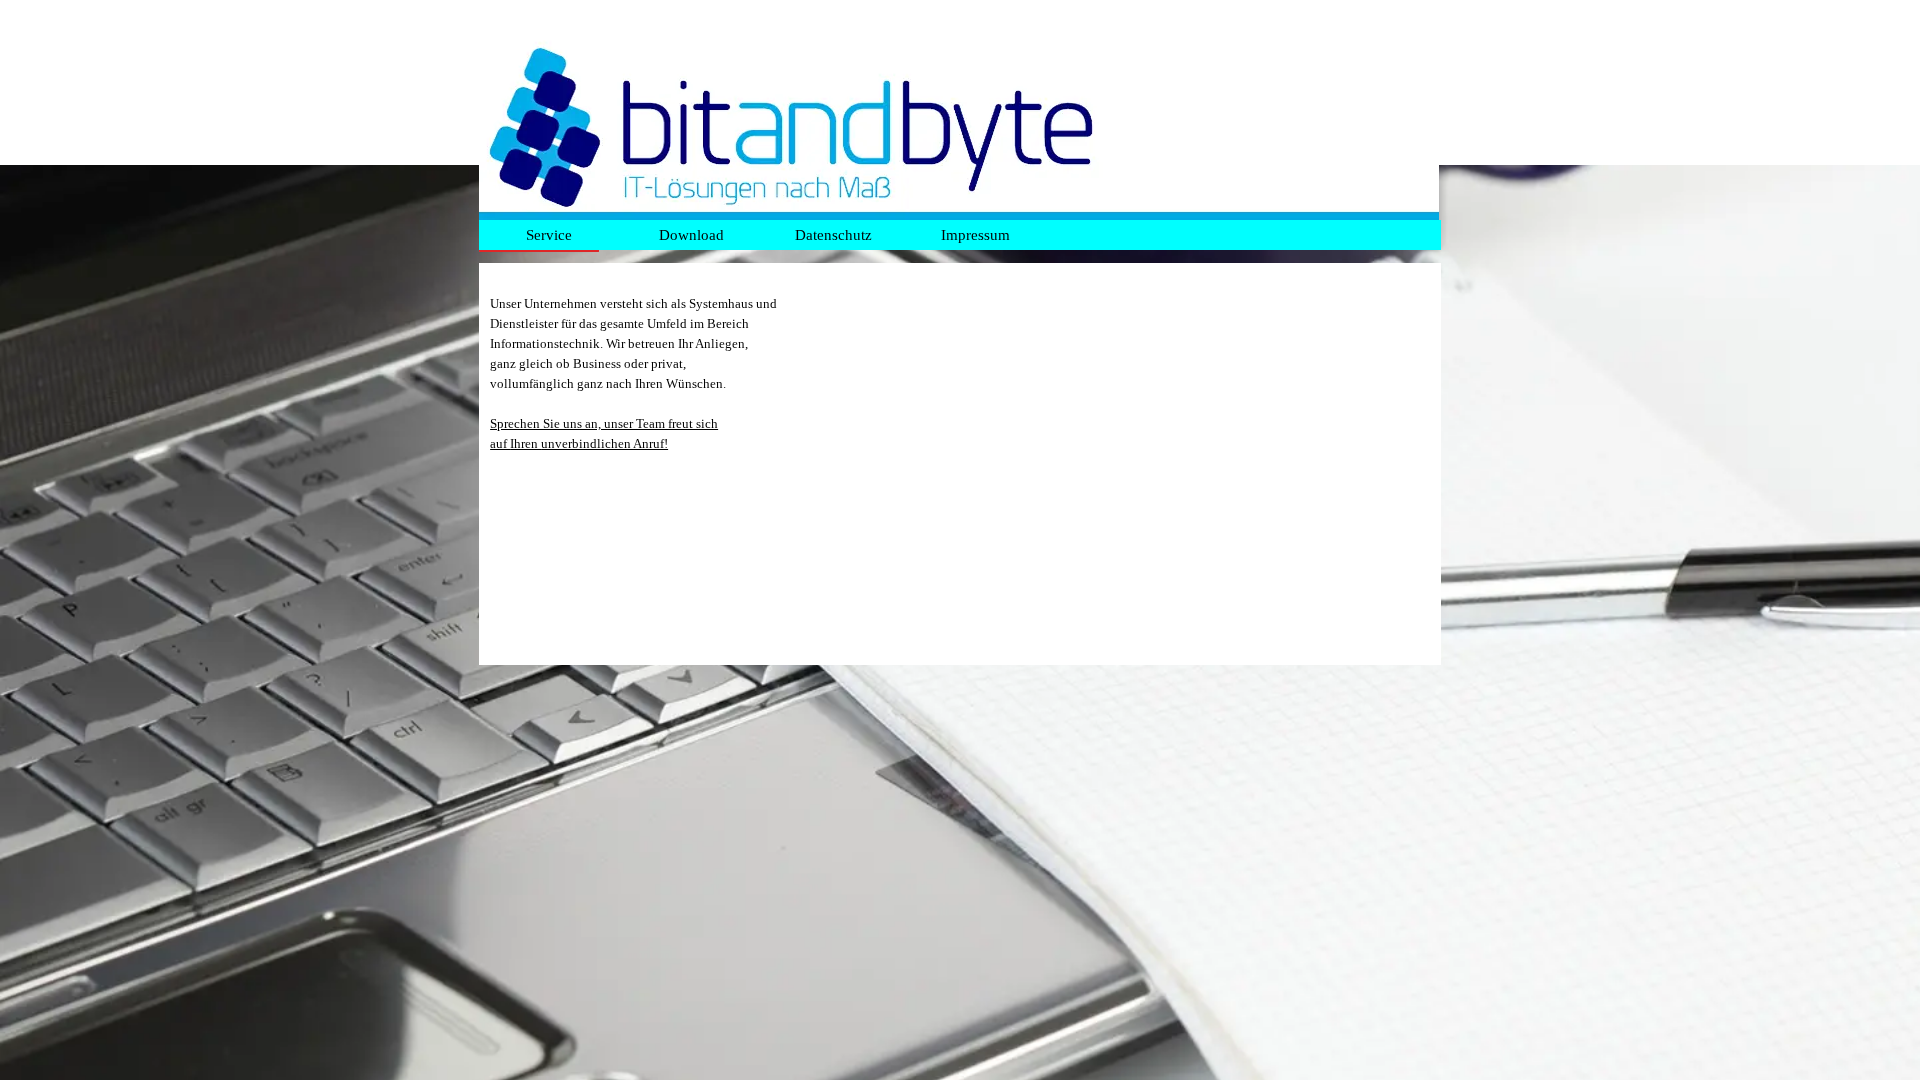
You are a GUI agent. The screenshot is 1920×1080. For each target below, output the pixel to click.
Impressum (975, 235)
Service (549, 235)
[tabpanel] (960, 464)
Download (691, 235)
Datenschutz (833, 235)
